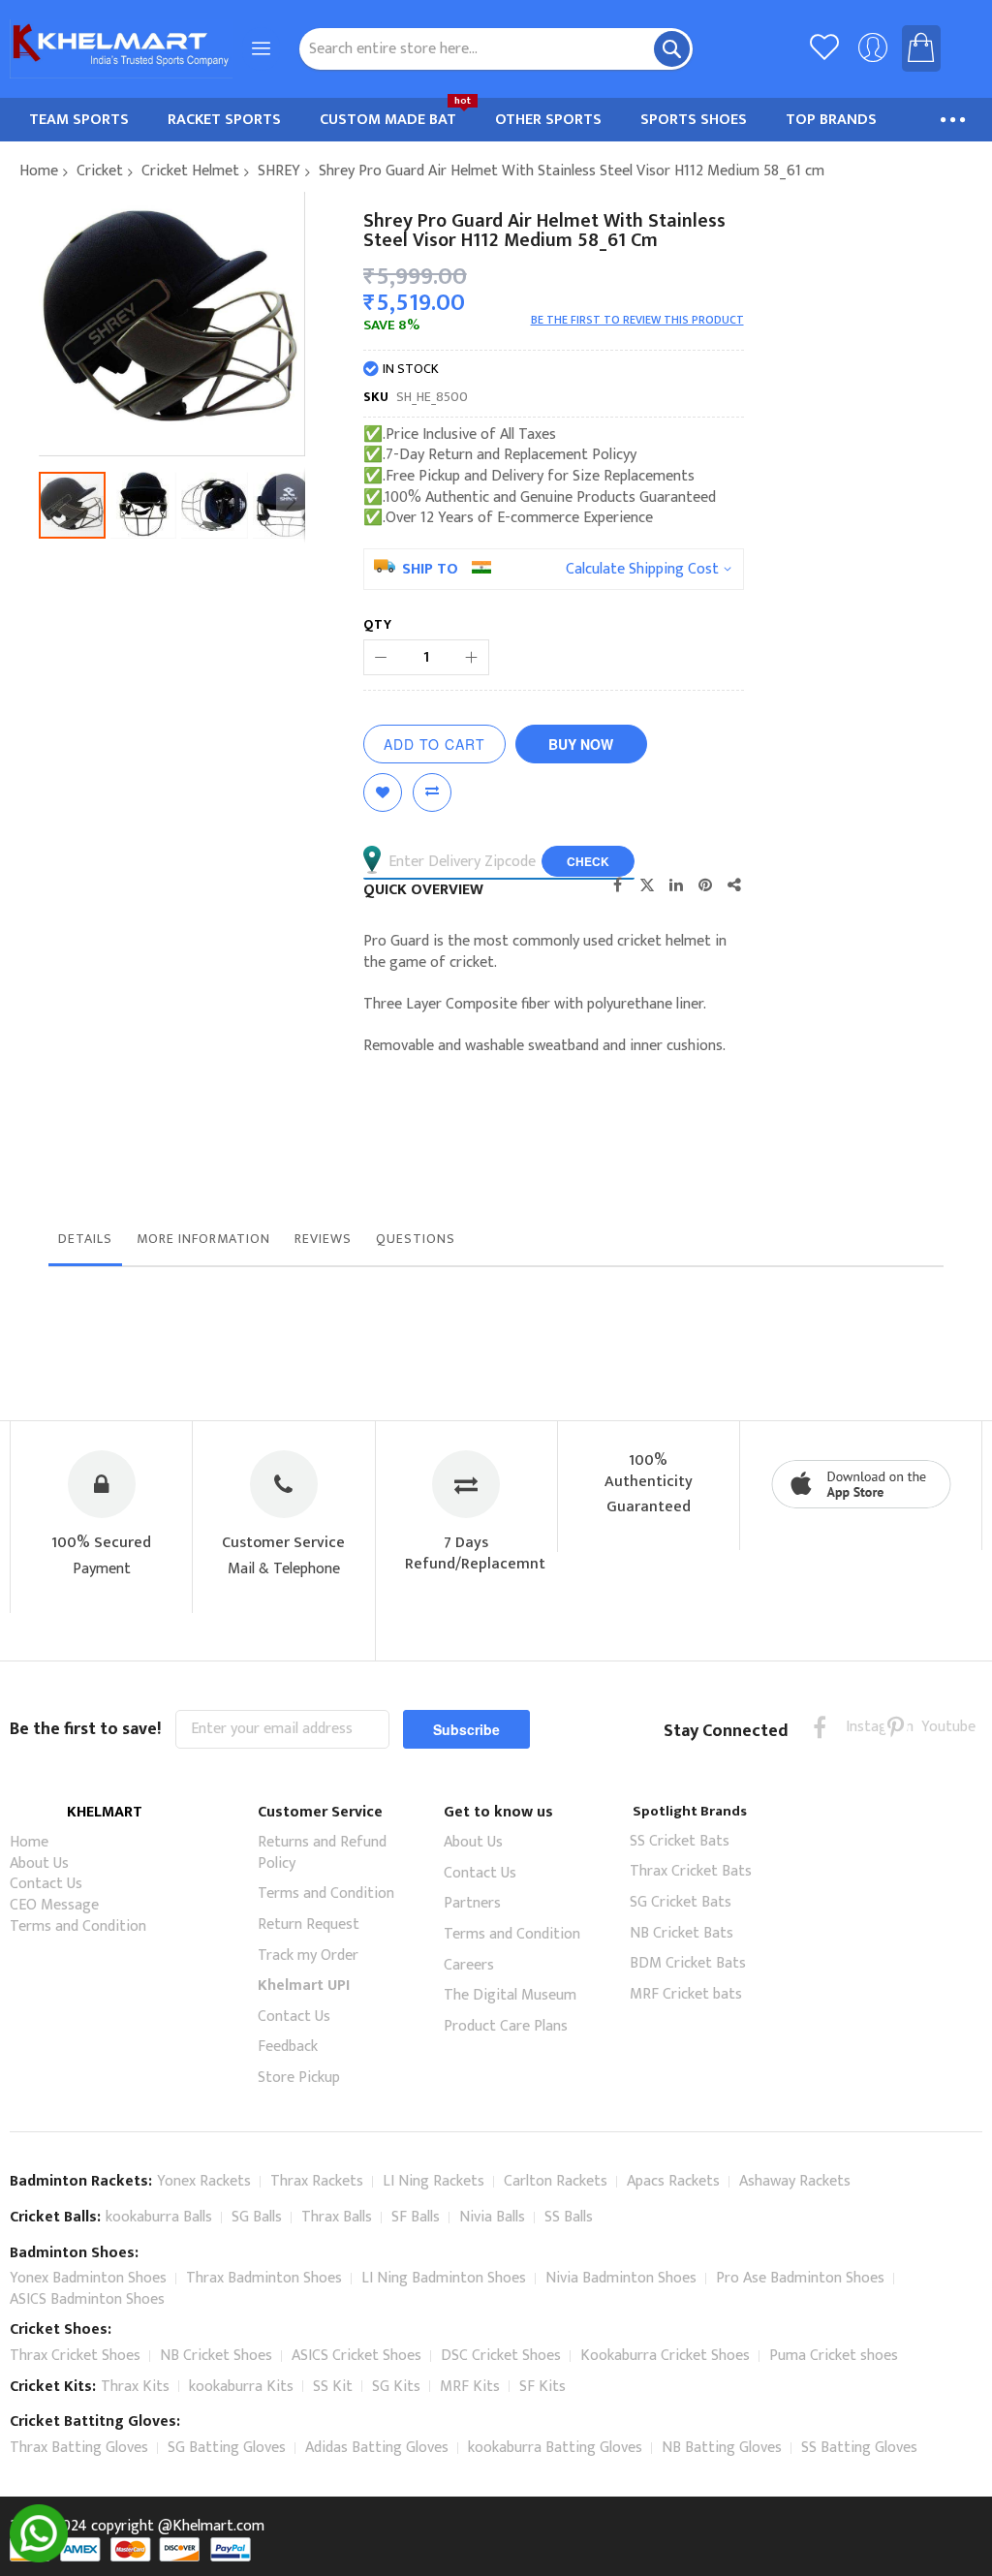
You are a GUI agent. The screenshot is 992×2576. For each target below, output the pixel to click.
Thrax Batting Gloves (79, 2448)
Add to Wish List (383, 792)
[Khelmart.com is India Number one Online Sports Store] (121, 49)
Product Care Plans (506, 2026)
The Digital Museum (510, 1995)
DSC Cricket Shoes (501, 2356)
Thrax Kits (135, 2387)
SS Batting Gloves (859, 2448)
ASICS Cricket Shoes (356, 2356)
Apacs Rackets (673, 2181)
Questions (416, 1239)
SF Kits (542, 2387)
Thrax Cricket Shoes (75, 2356)
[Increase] (471, 657)
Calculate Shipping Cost (642, 570)
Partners (472, 1903)
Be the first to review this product (637, 320)
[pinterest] (896, 1727)
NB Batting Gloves (722, 2448)
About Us (39, 1863)
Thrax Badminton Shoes (264, 2278)
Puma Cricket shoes (834, 2356)
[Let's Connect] (39, 2558)
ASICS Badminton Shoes (87, 2299)
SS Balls (569, 2217)
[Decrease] (381, 657)
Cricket (100, 171)
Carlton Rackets (556, 2181)
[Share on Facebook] (618, 885)
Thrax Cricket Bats (691, 1871)
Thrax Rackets (317, 2181)
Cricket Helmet (190, 171)
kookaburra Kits (241, 2387)
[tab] (85, 1244)
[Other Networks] (734, 885)
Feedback (288, 2047)
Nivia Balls (492, 2217)
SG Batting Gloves (227, 2448)
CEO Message (54, 1905)
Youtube (933, 1727)
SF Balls (416, 2217)
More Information (203, 1239)
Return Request (309, 1924)
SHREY (279, 171)
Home (39, 171)
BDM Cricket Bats (688, 1963)
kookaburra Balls (159, 2217)
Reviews (323, 1239)
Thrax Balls (337, 2217)
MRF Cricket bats (686, 1994)
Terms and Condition (78, 1926)
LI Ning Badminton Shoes (444, 2278)
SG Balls (257, 2217)
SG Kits (396, 2387)
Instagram (858, 1727)
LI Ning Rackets (434, 2181)
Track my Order (308, 1955)
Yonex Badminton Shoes (88, 2278)
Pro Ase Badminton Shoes (800, 2278)
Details (85, 1239)
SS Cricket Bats (680, 1841)
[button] (146, 505)
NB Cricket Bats (682, 1933)
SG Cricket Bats (681, 1902)
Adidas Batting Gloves (377, 2448)
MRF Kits (470, 2387)
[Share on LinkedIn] (676, 885)
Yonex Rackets (204, 2181)
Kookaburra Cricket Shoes (665, 2356)
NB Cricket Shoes (216, 2356)
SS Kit (333, 2387)
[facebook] (820, 1727)
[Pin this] (705, 885)
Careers (469, 1965)
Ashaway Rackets (795, 2181)
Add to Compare (432, 792)
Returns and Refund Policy (322, 1853)
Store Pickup (299, 2078)
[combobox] (496, 49)
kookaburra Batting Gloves (555, 2448)
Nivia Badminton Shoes (621, 2278)
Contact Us (46, 1884)
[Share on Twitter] (647, 885)
